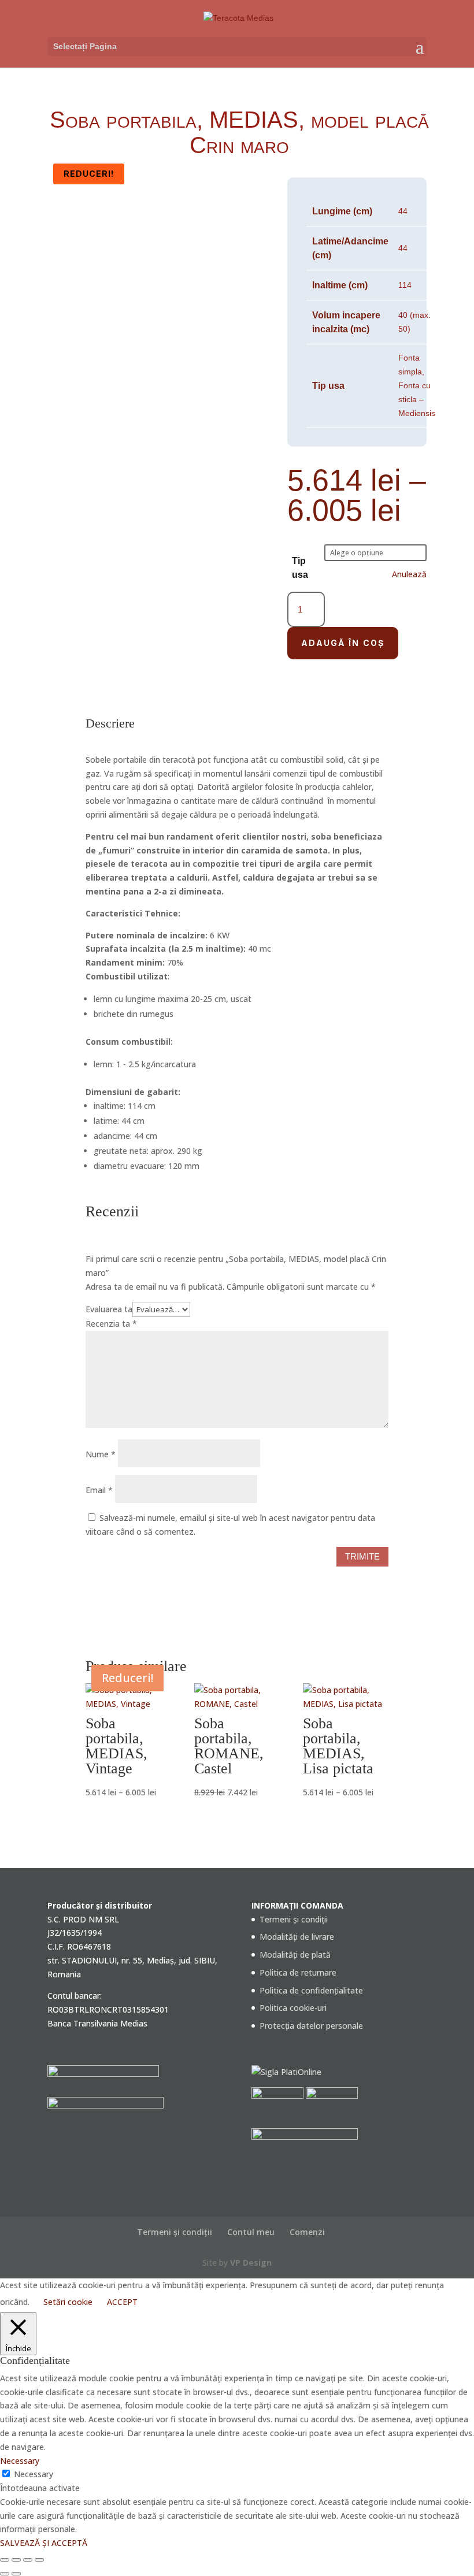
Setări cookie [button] (68, 2302)
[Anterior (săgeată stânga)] (5, 2574)
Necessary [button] (20, 2461)
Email (99, 1490)
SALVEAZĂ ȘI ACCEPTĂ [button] (44, 2543)
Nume (101, 1454)
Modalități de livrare (297, 1937)
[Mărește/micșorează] (5, 2560)
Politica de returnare (298, 1972)
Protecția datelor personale (311, 2026)
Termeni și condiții (294, 1919)
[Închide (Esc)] (39, 2560)
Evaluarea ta (109, 1309)
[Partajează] (28, 2560)
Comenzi (307, 2232)
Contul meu (251, 2232)
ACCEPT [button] (122, 2302)
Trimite (362, 1556)
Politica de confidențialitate (311, 1990)
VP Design (251, 2263)
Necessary (34, 2474)
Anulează (409, 574)
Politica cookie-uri (293, 2008)
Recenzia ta (111, 1324)
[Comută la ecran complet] (16, 2560)
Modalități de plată (295, 1955)
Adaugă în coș (343, 643)
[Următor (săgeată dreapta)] (16, 2574)
